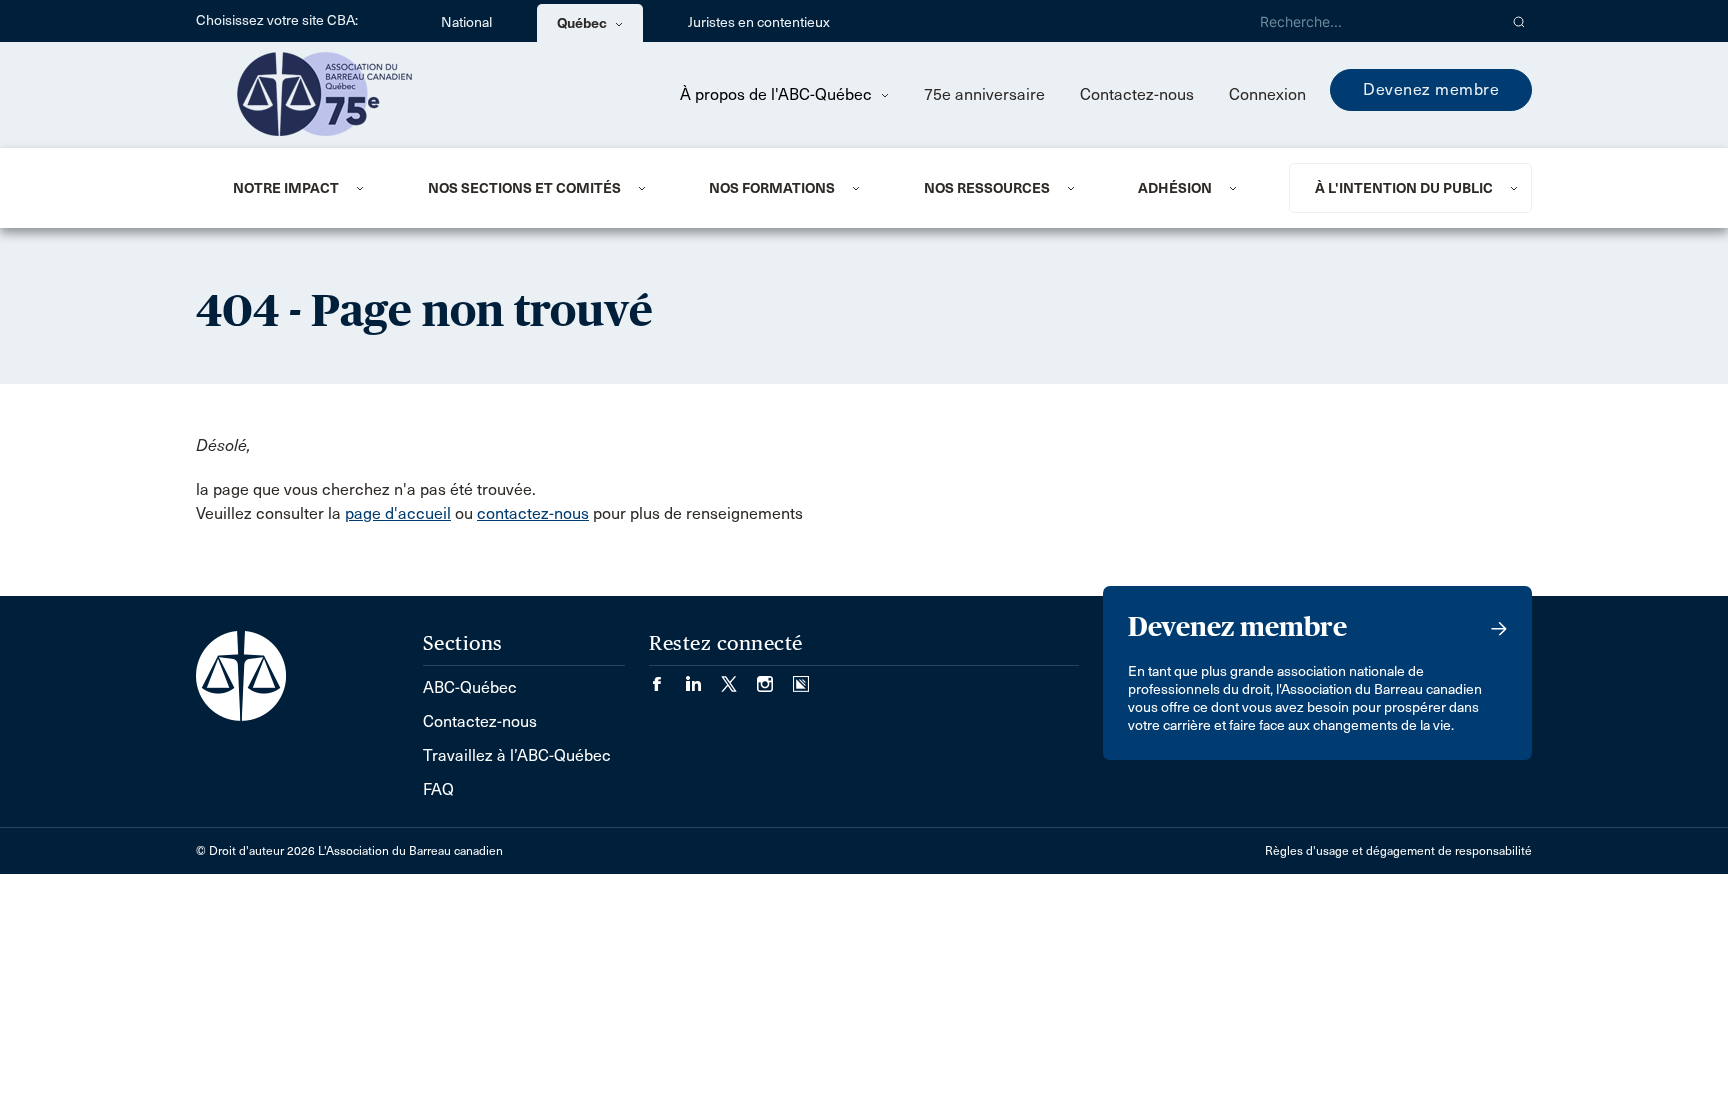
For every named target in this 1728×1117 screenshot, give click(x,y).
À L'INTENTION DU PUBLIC (1404, 188)
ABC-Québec (470, 687)
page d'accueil (398, 513)
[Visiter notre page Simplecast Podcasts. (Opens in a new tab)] (801, 677)
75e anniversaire (984, 94)
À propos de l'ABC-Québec (778, 94)
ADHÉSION (1175, 188)
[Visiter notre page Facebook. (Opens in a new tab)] (667, 677)
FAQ (438, 789)
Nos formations (772, 188)
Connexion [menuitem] (1267, 94)
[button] (1519, 21)
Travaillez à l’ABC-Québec (517, 755)
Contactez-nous (1137, 94)
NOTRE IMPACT (286, 188)
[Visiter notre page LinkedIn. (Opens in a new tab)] (703, 677)
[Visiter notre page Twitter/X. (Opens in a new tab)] (739, 677)
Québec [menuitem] (583, 23)
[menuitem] (306, 188)
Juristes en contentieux (759, 22)
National (466, 22)
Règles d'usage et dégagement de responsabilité (1398, 851)
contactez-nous (533, 513)
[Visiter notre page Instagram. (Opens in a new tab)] (775, 677)
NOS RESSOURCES (987, 188)
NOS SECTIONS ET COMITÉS (524, 188)
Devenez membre (1431, 89)
